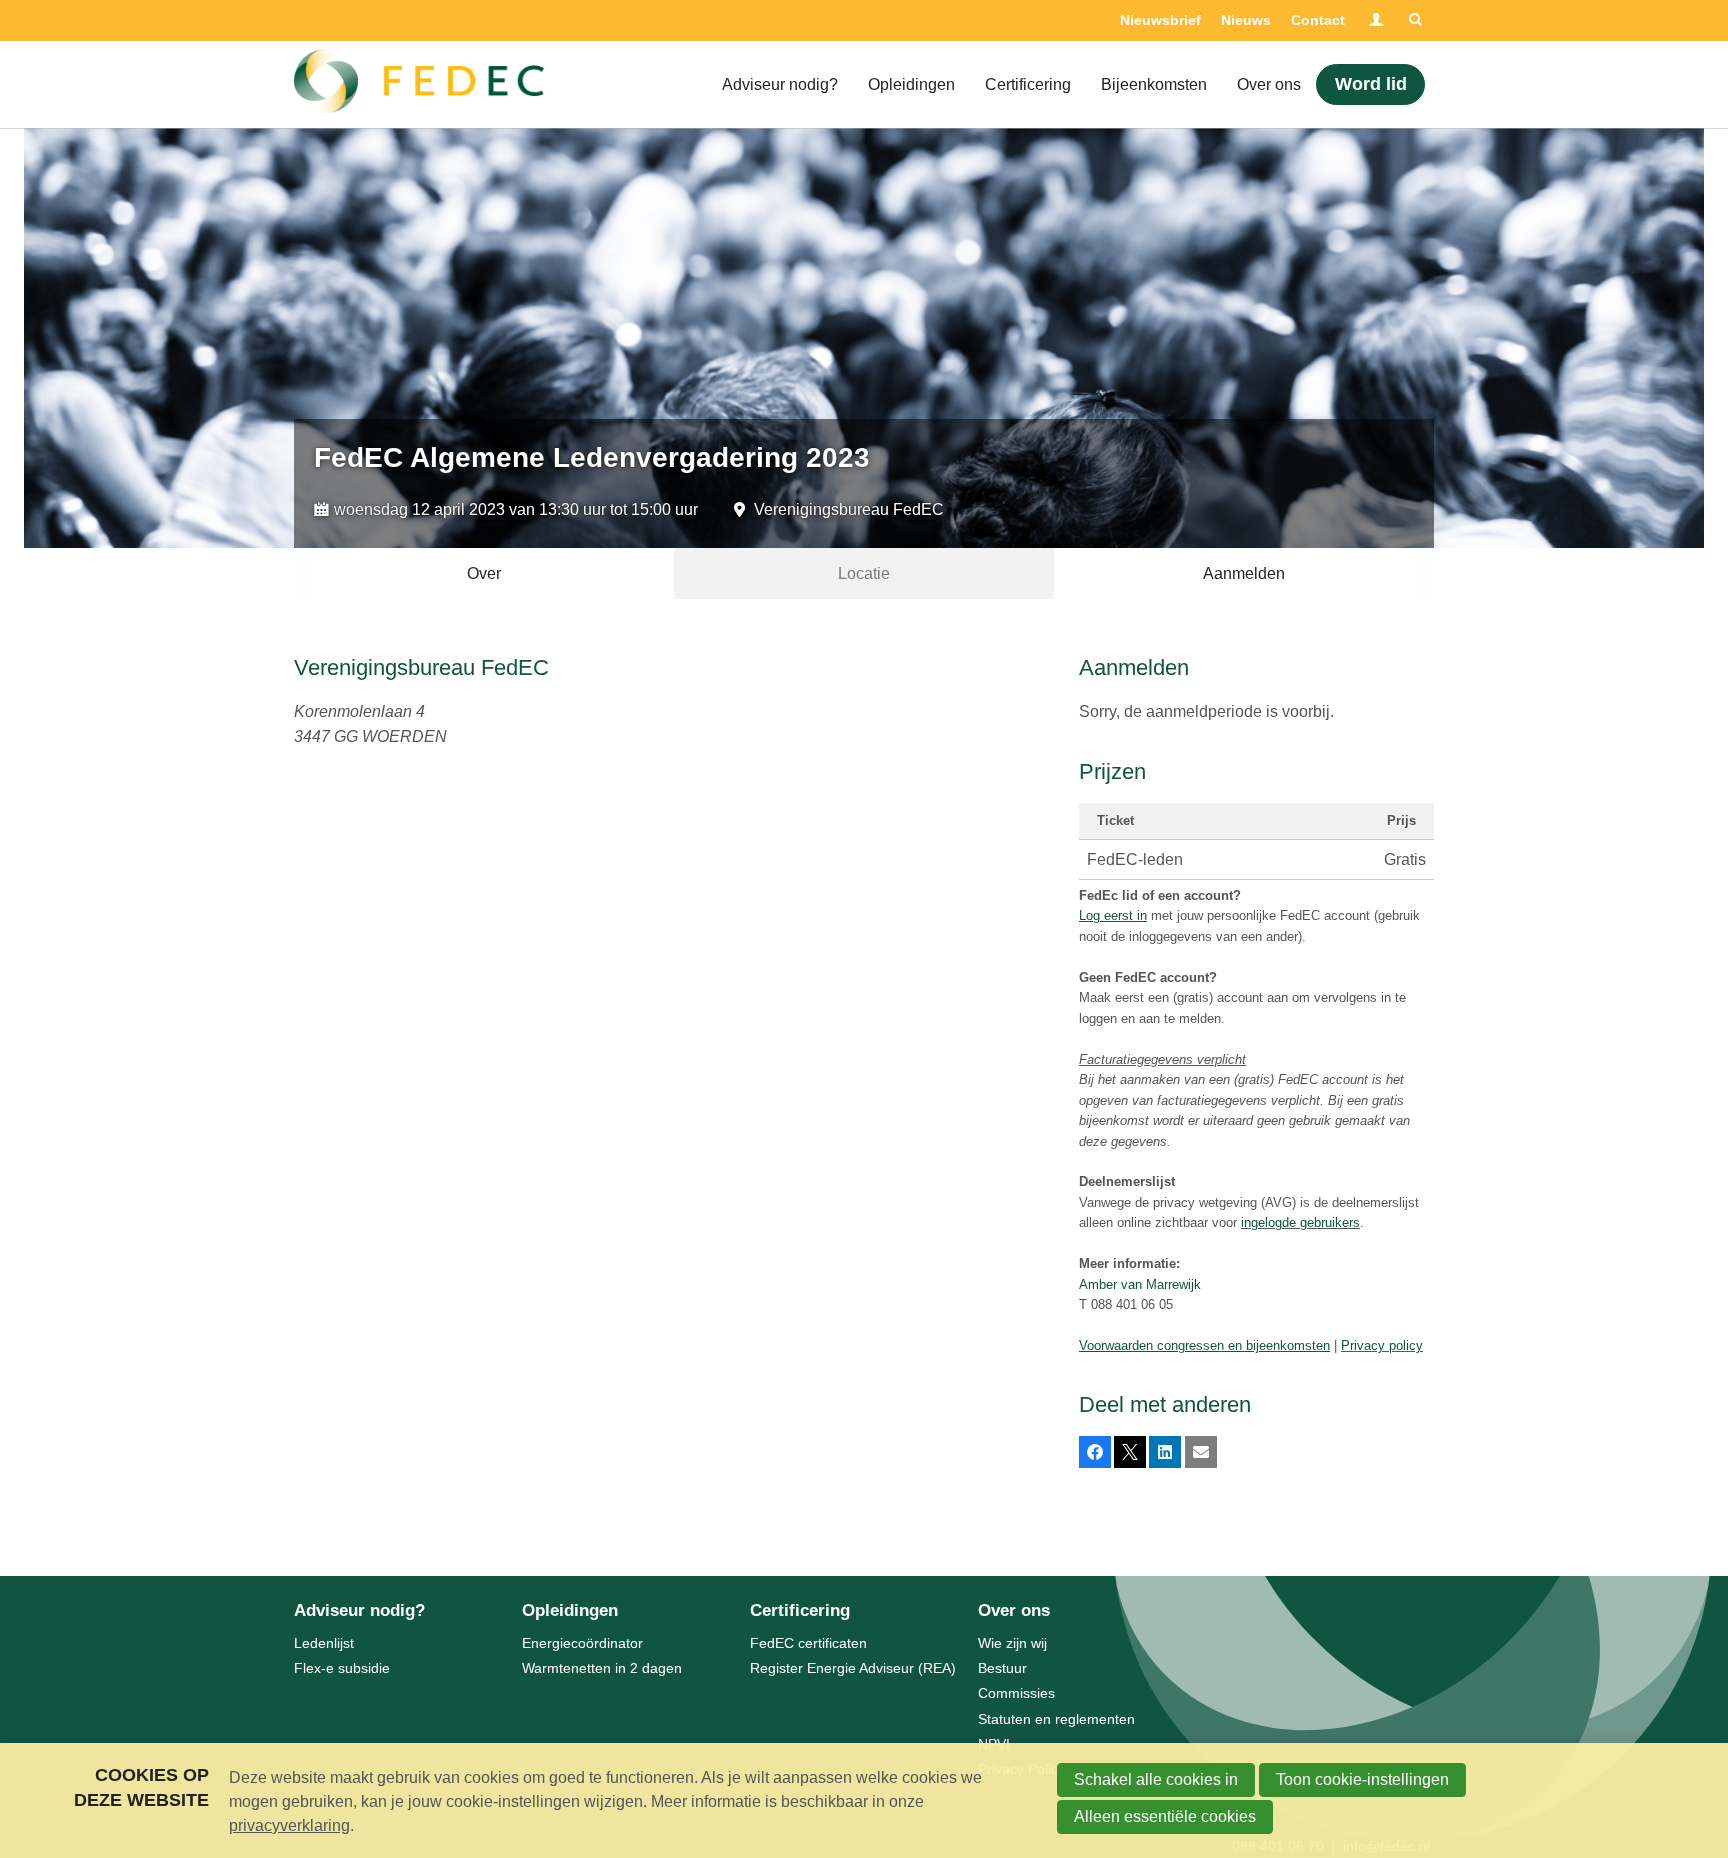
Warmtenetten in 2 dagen (602, 1668)
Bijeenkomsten (1154, 84)
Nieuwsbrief (1160, 20)
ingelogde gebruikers (1300, 1222)
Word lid (1371, 84)
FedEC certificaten (808, 1643)
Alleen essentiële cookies (1165, 1816)
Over (484, 573)
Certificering (1028, 84)
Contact (1318, 20)
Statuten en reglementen (1056, 1719)
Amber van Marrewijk (1140, 1284)
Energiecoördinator (582, 1643)
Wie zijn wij (1012, 1643)
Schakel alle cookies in (1156, 1779)
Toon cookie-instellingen (1362, 1779)
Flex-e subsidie (342, 1668)
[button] (1095, 1452)
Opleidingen (911, 84)
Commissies (1016, 1693)
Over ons (1269, 84)
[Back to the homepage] (419, 85)
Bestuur (1002, 1668)
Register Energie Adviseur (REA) (853, 1668)
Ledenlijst (324, 1643)
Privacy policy (1382, 1345)
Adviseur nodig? (780, 84)
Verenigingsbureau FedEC (849, 509)
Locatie (864, 573)
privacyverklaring (289, 1825)
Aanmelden (1244, 573)
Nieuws (1246, 20)
